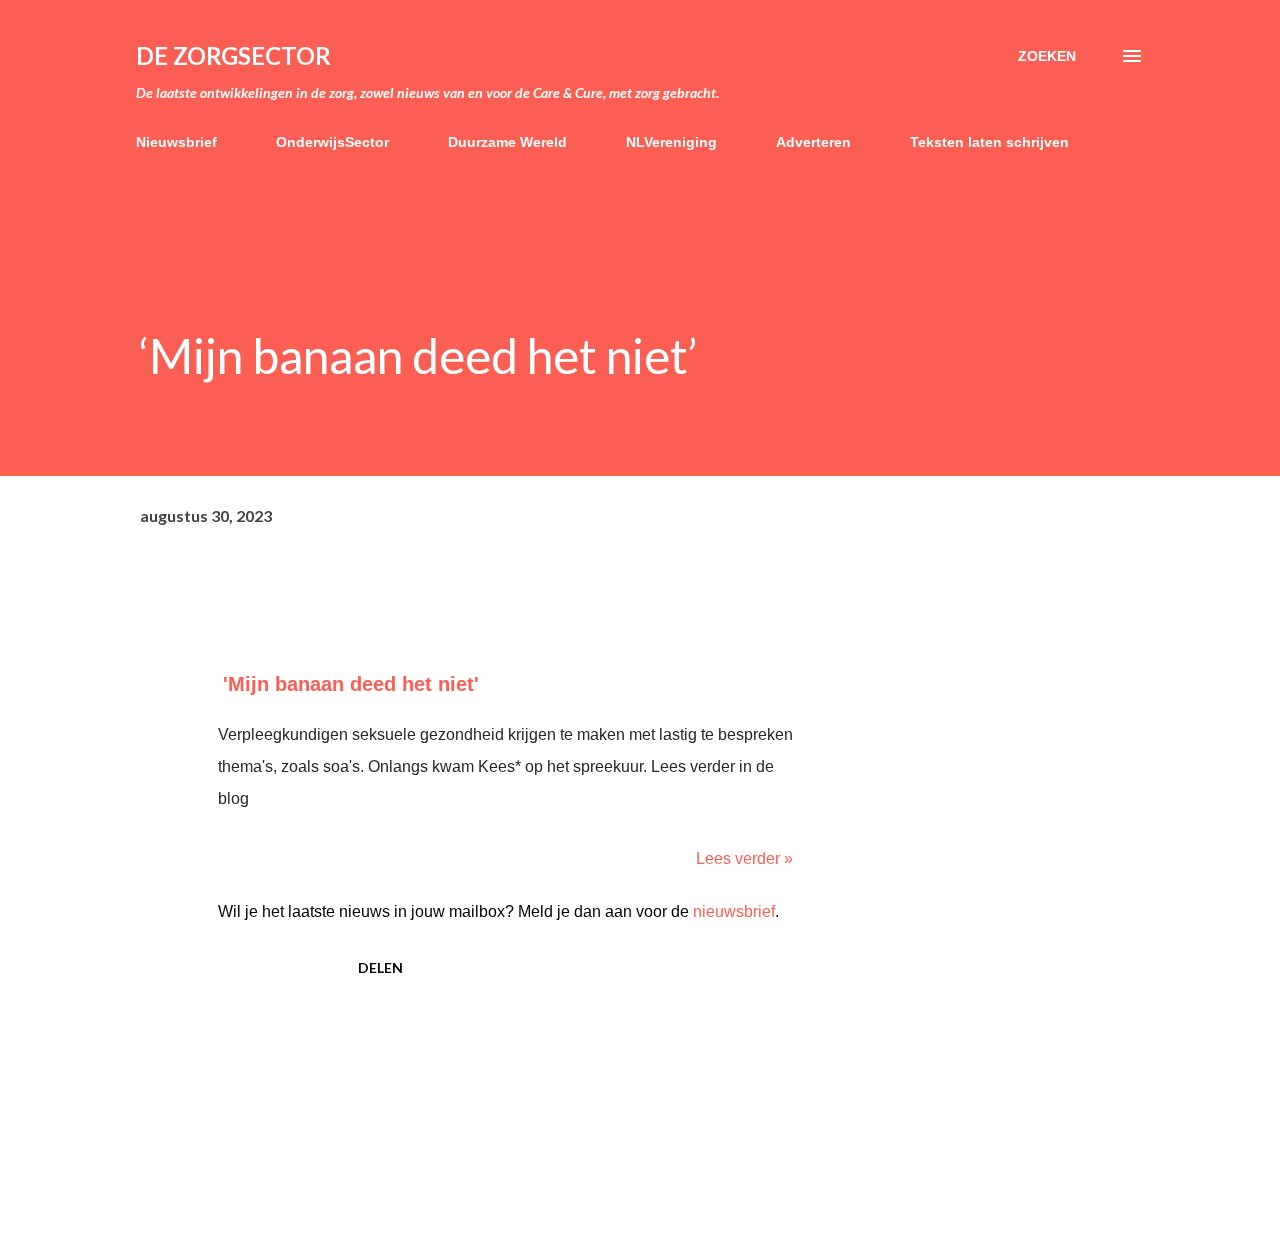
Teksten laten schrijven (989, 142)
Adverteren (813, 142)
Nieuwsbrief (176, 142)
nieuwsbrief (734, 911)
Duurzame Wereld (507, 142)
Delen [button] (380, 967)
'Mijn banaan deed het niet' (351, 684)
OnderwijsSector (332, 142)
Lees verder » (744, 858)
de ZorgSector (233, 55)
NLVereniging (671, 142)
